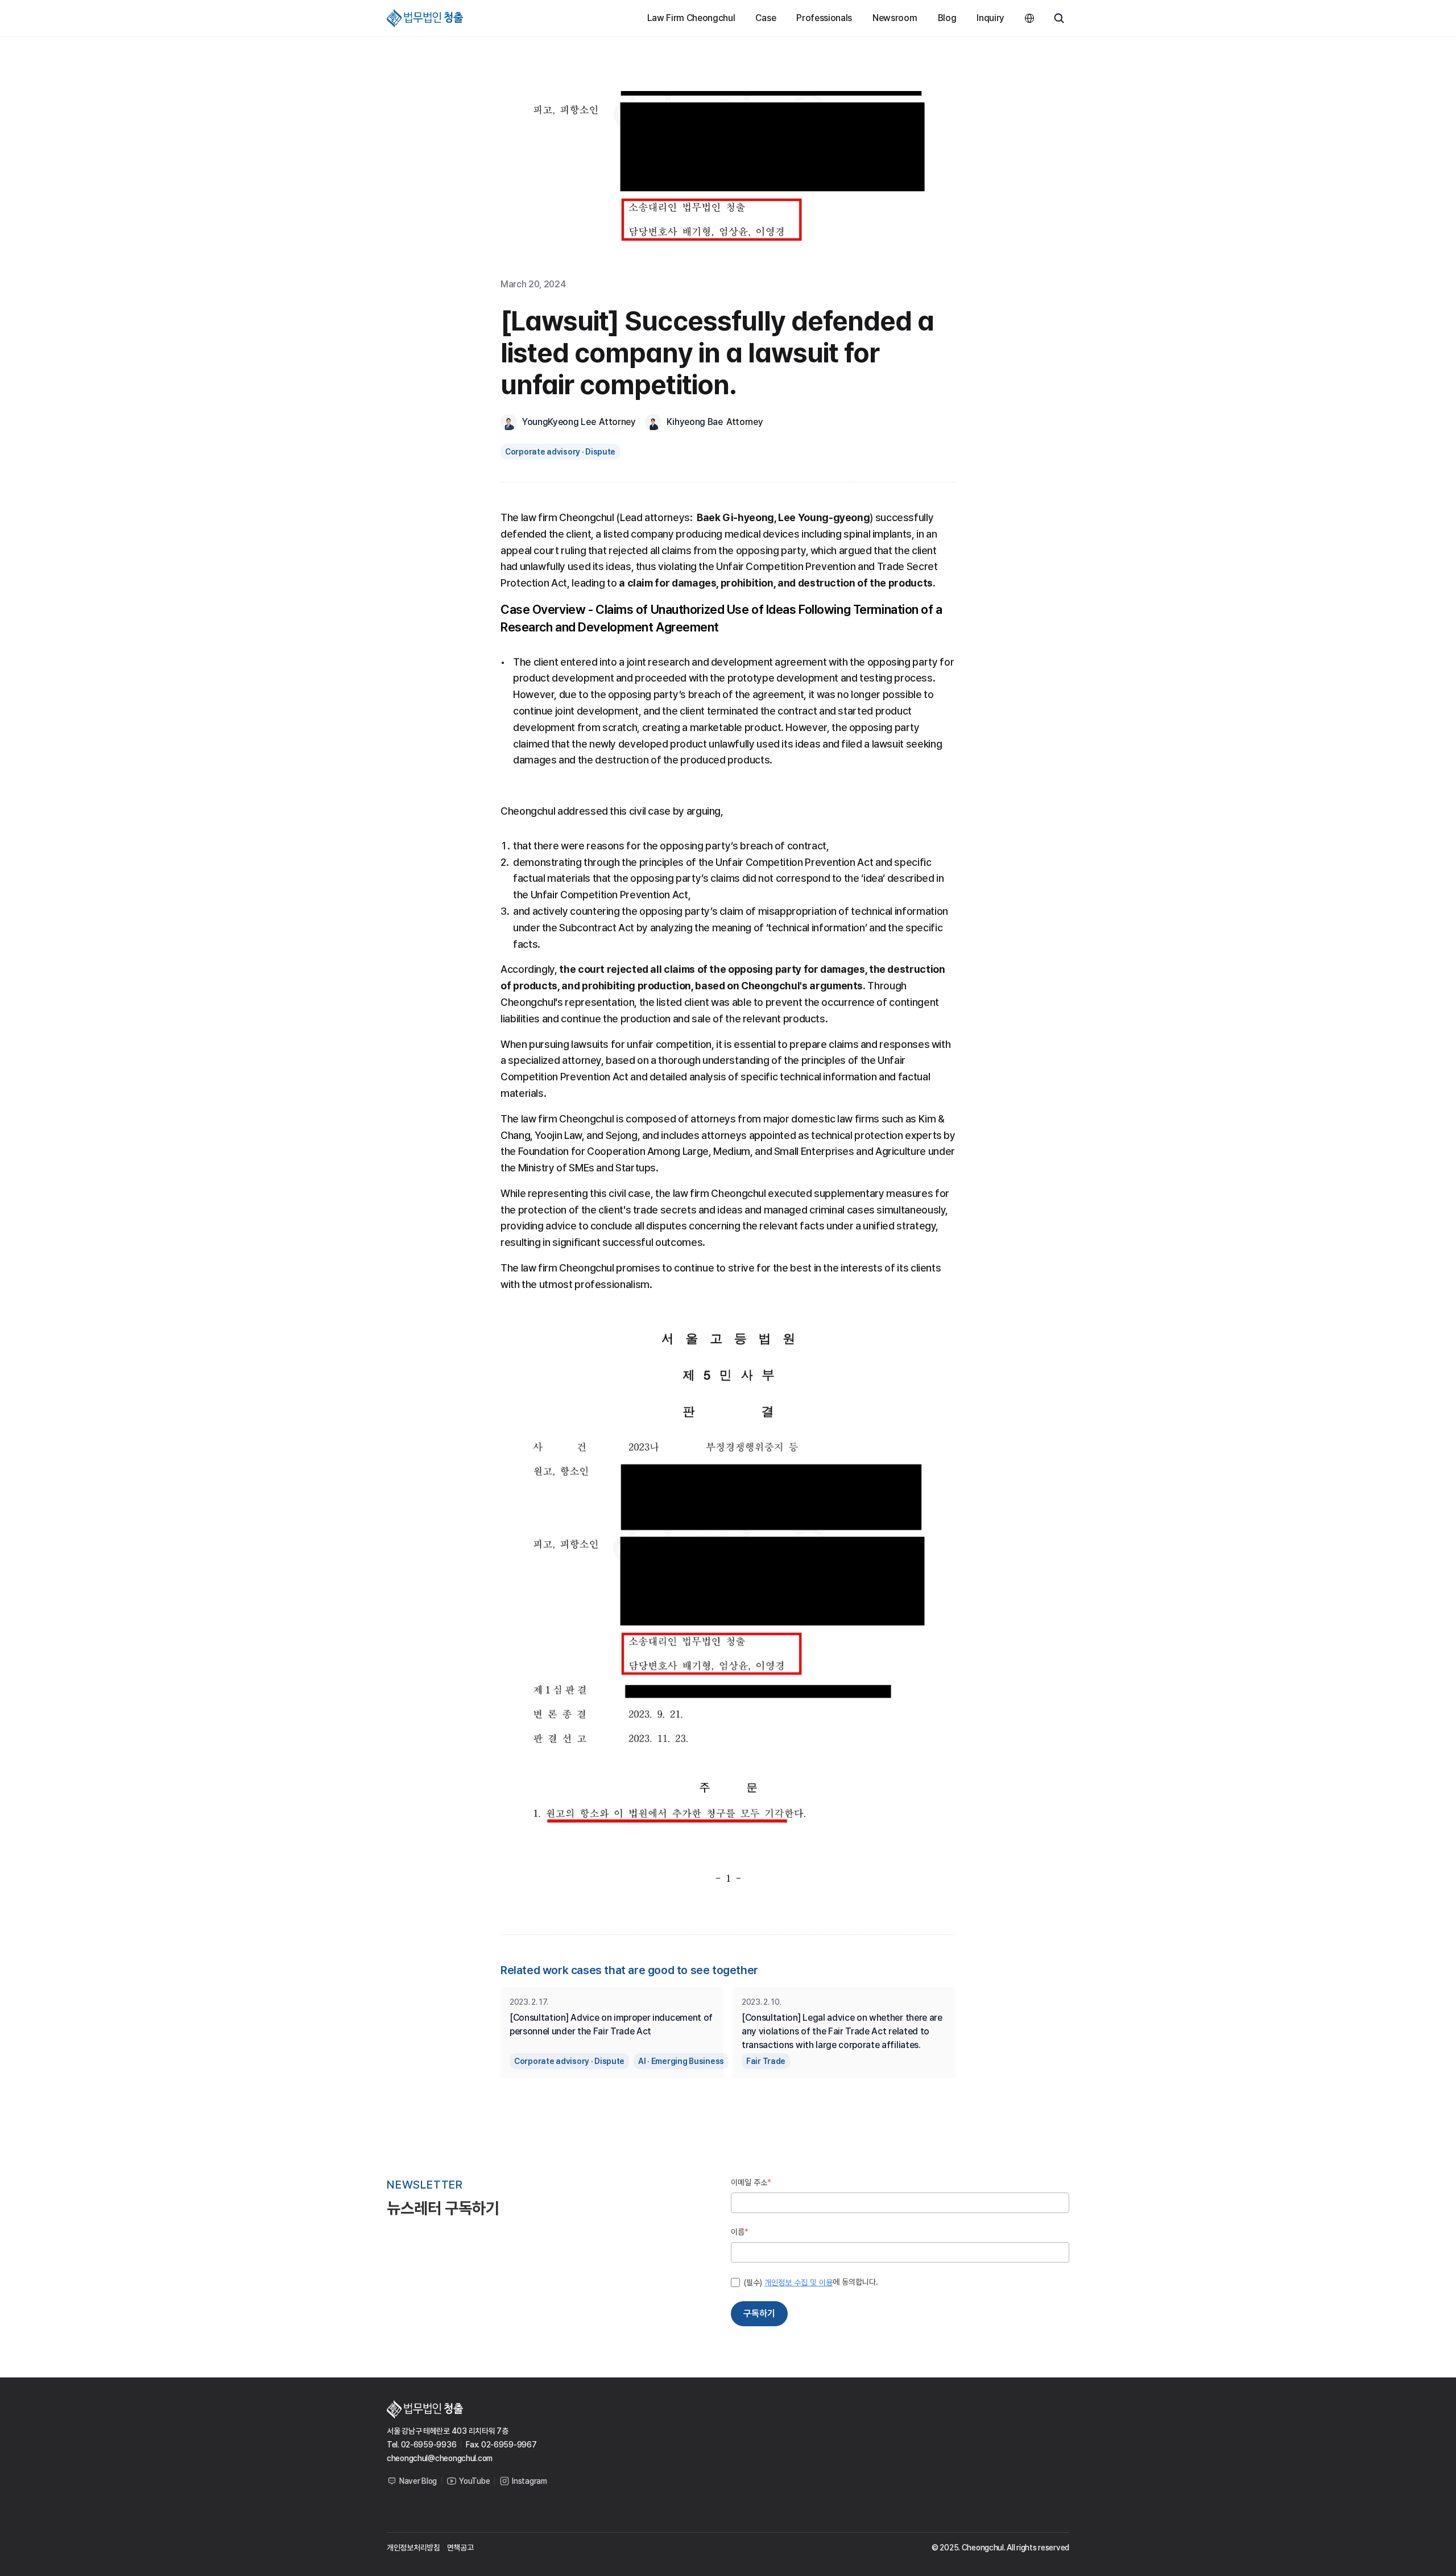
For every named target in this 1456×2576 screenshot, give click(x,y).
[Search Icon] (1059, 18)
